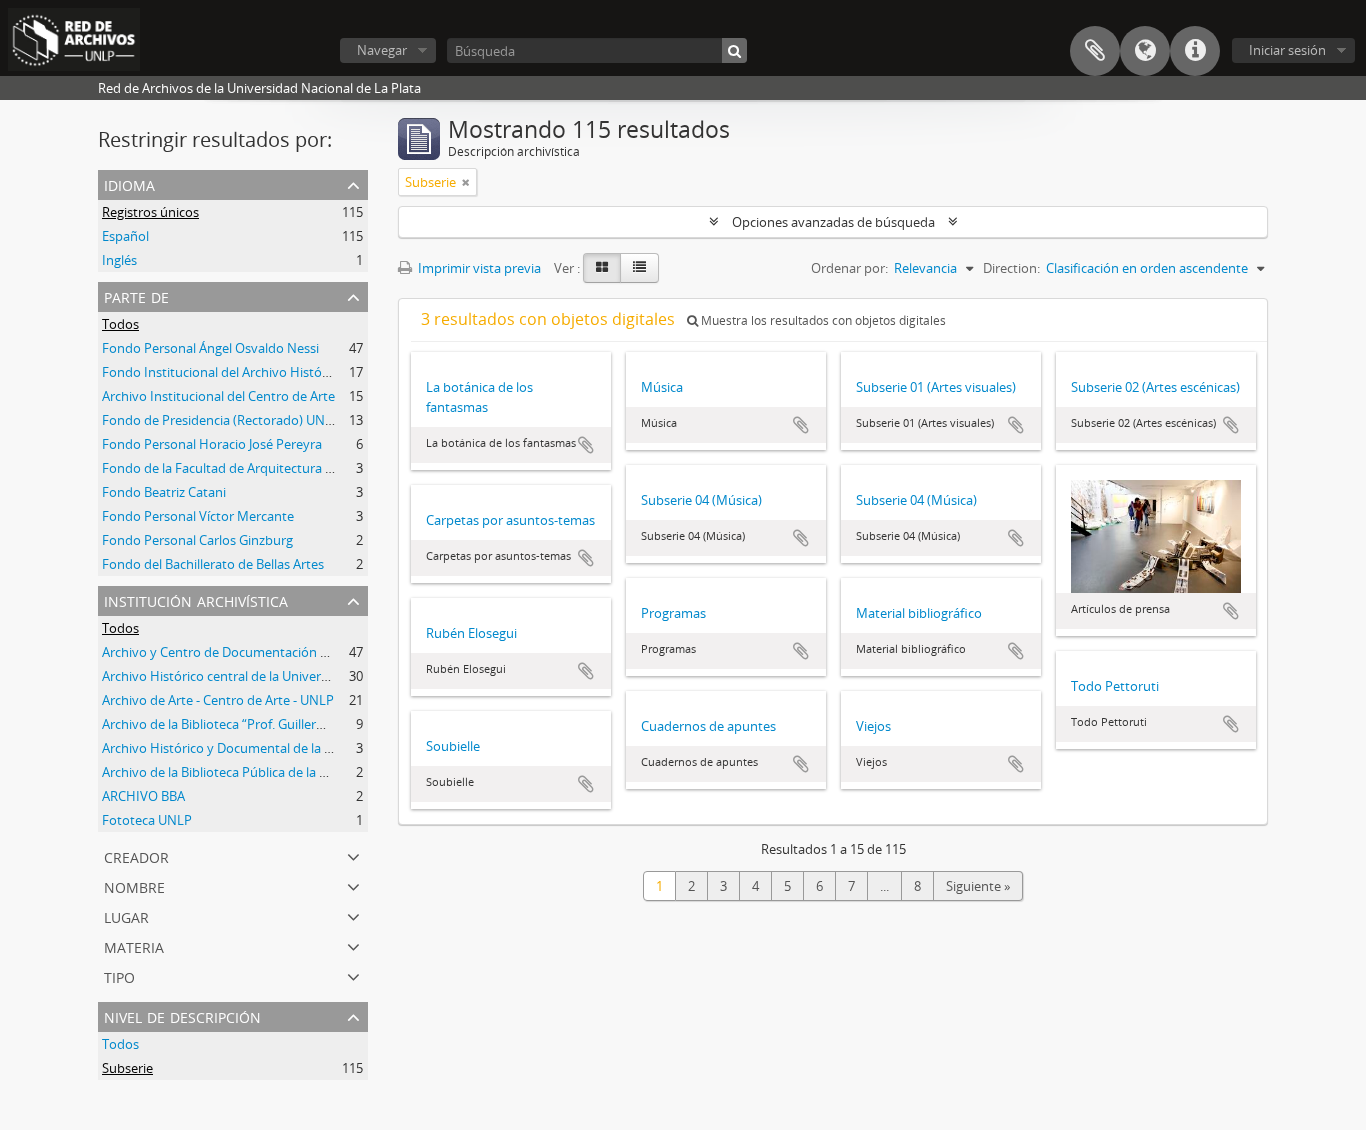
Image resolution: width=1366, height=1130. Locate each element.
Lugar (126, 915)
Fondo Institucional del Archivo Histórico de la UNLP (257, 372)
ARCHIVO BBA (143, 796)
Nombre (134, 885)
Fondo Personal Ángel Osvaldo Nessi (210, 348)
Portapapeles (1095, 51)
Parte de (136, 295)
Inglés (119, 260)
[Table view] (639, 268)
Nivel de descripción (182, 1015)
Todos (120, 324)
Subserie (127, 1068)
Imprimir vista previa (478, 268)
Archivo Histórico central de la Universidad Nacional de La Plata (289, 676)
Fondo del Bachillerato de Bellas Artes (213, 564)
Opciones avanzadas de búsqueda (833, 222)
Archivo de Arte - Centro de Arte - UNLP (218, 700)
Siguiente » (978, 886)
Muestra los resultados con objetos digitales (822, 320)
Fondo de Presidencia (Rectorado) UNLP (221, 420)
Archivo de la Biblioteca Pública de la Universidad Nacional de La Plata (307, 772)
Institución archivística (196, 599)
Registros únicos (150, 212)
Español (125, 236)
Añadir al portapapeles (586, 445)
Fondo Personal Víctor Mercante (198, 516)
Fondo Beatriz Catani (164, 492)
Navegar (382, 50)
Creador (136, 855)
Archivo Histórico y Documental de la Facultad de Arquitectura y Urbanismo (326, 748)
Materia (134, 945)
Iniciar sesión (1287, 50)
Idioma (1145, 51)
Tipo (119, 975)
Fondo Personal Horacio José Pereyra (212, 444)
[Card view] (602, 268)
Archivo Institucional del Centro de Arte (218, 396)
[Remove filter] (466, 182)
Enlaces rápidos (1195, 51)
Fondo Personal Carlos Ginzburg (197, 540)
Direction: (1011, 268)
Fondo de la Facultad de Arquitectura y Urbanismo (251, 468)
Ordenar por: (849, 268)
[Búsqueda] (734, 50)
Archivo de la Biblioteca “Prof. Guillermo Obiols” (242, 724)
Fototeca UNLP (147, 820)
